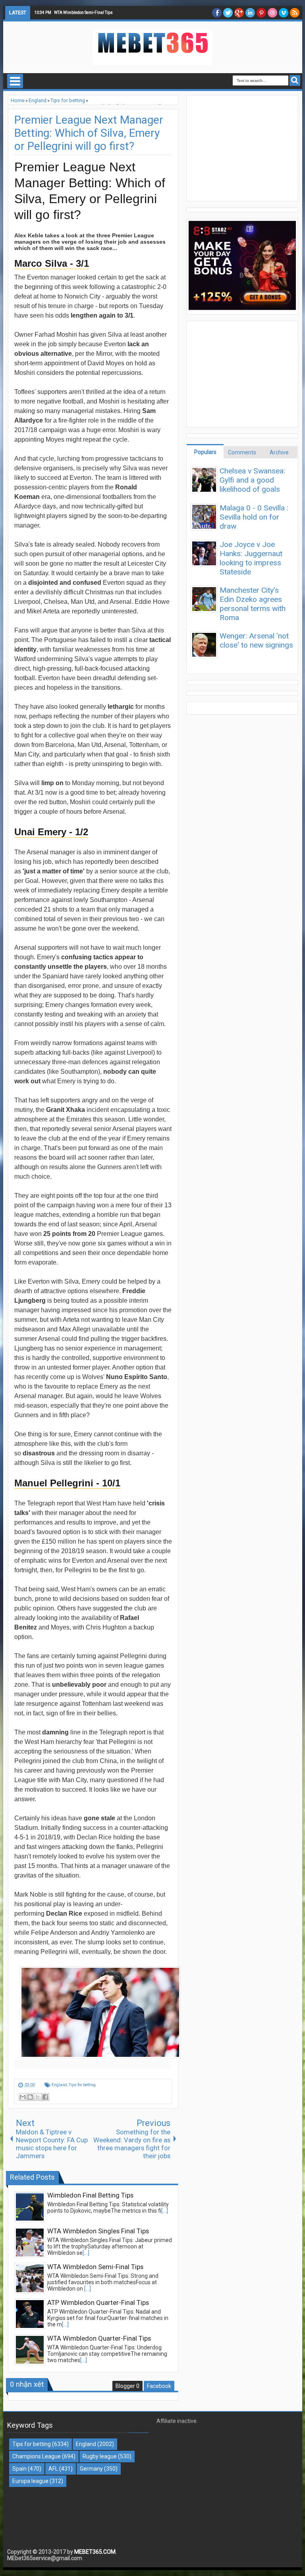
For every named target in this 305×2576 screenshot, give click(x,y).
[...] (165, 2211)
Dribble (272, 13)
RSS (295, 13)
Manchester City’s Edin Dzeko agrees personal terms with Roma (253, 604)
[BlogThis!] (30, 2097)
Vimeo (284, 13)
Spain (19, 2469)
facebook (217, 13)
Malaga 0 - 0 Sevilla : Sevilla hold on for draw (254, 517)
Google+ (239, 13)
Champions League (37, 2456)
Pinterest (261, 13)
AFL (53, 2469)
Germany (91, 2469)
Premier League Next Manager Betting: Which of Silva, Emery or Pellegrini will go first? (89, 133)
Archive (279, 452)
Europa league (30, 2481)
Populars (205, 452)
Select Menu (15, 81)
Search (295, 80)
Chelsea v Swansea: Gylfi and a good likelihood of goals (252, 480)
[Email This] (23, 2097)
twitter (228, 13)
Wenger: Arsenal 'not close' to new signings (256, 640)
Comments (242, 452)
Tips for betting (82, 2085)
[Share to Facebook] (45, 2097)
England (59, 2085)
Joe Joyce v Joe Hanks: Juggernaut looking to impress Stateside (251, 558)
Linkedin (250, 13)
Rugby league (100, 2456)
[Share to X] (38, 2097)
